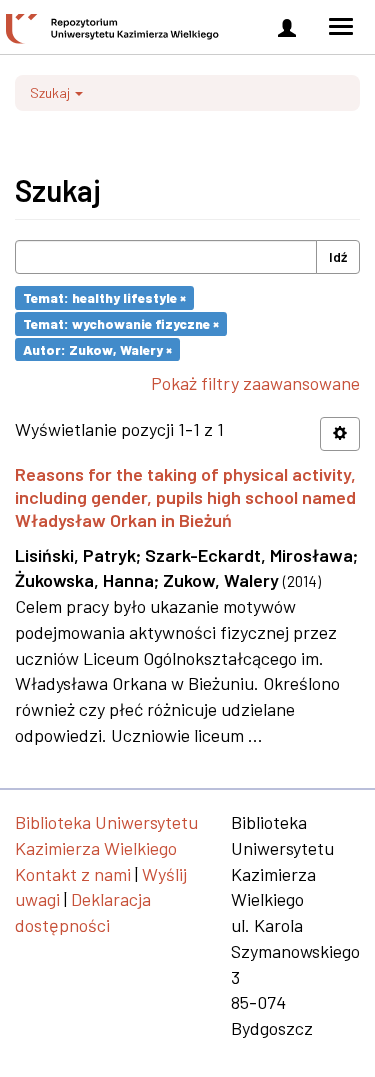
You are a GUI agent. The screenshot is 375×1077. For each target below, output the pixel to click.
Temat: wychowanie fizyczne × (121, 323)
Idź (338, 256)
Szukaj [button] (51, 92)
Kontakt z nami (73, 874)
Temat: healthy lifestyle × (104, 297)
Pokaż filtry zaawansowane (255, 383)
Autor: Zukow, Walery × (97, 348)
